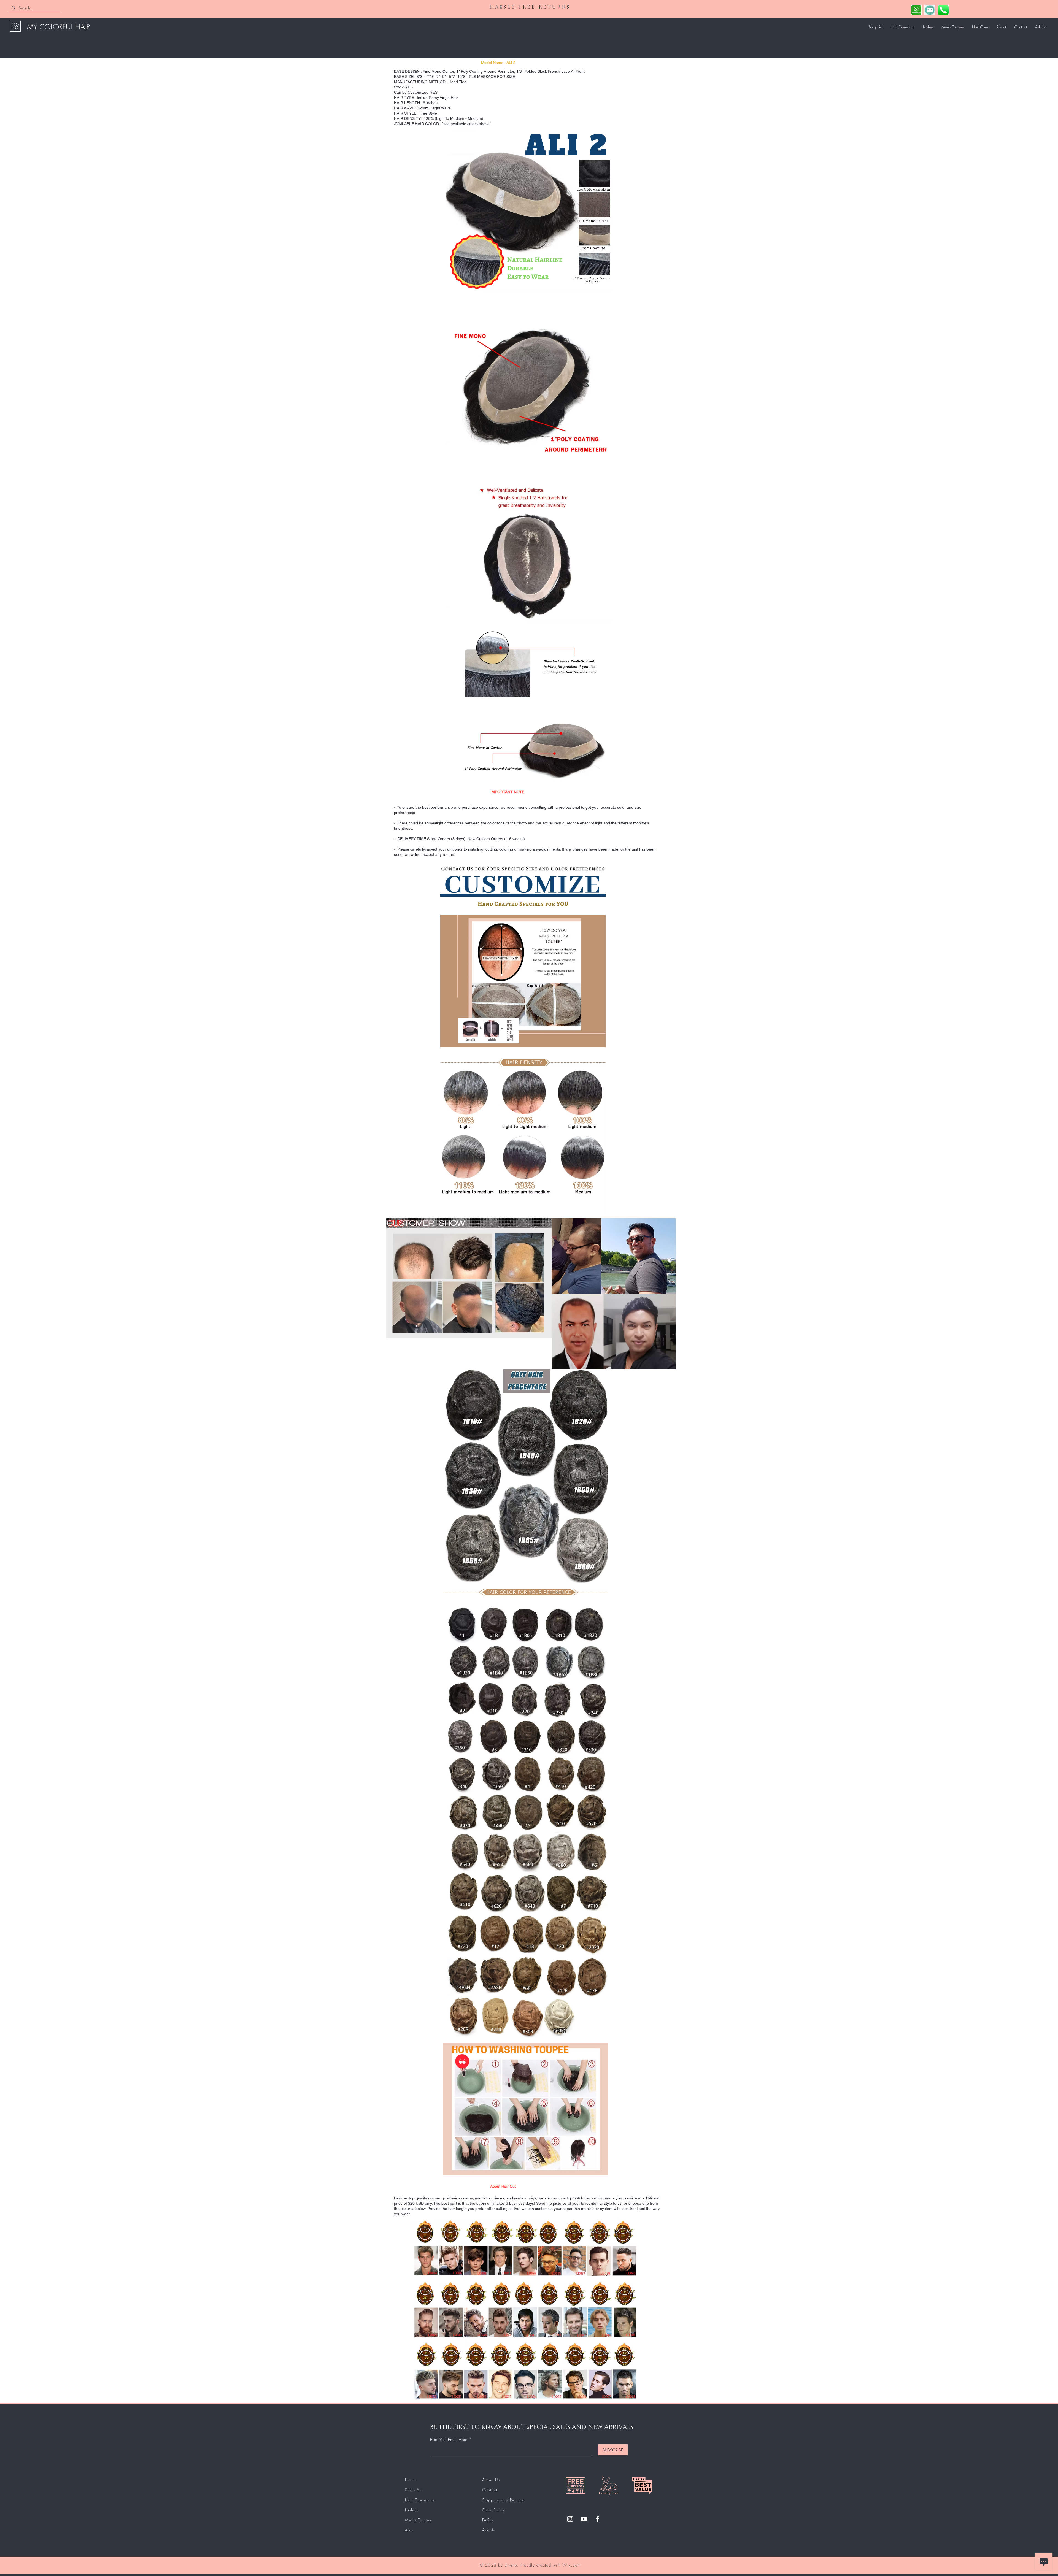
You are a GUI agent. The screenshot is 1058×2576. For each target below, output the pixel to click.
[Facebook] (598, 2519)
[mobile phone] (943, 10)
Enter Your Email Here (449, 2440)
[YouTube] (584, 2519)
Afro (409, 2530)
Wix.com (571, 2565)
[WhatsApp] (916, 10)
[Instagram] (570, 2519)
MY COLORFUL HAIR (59, 27)
